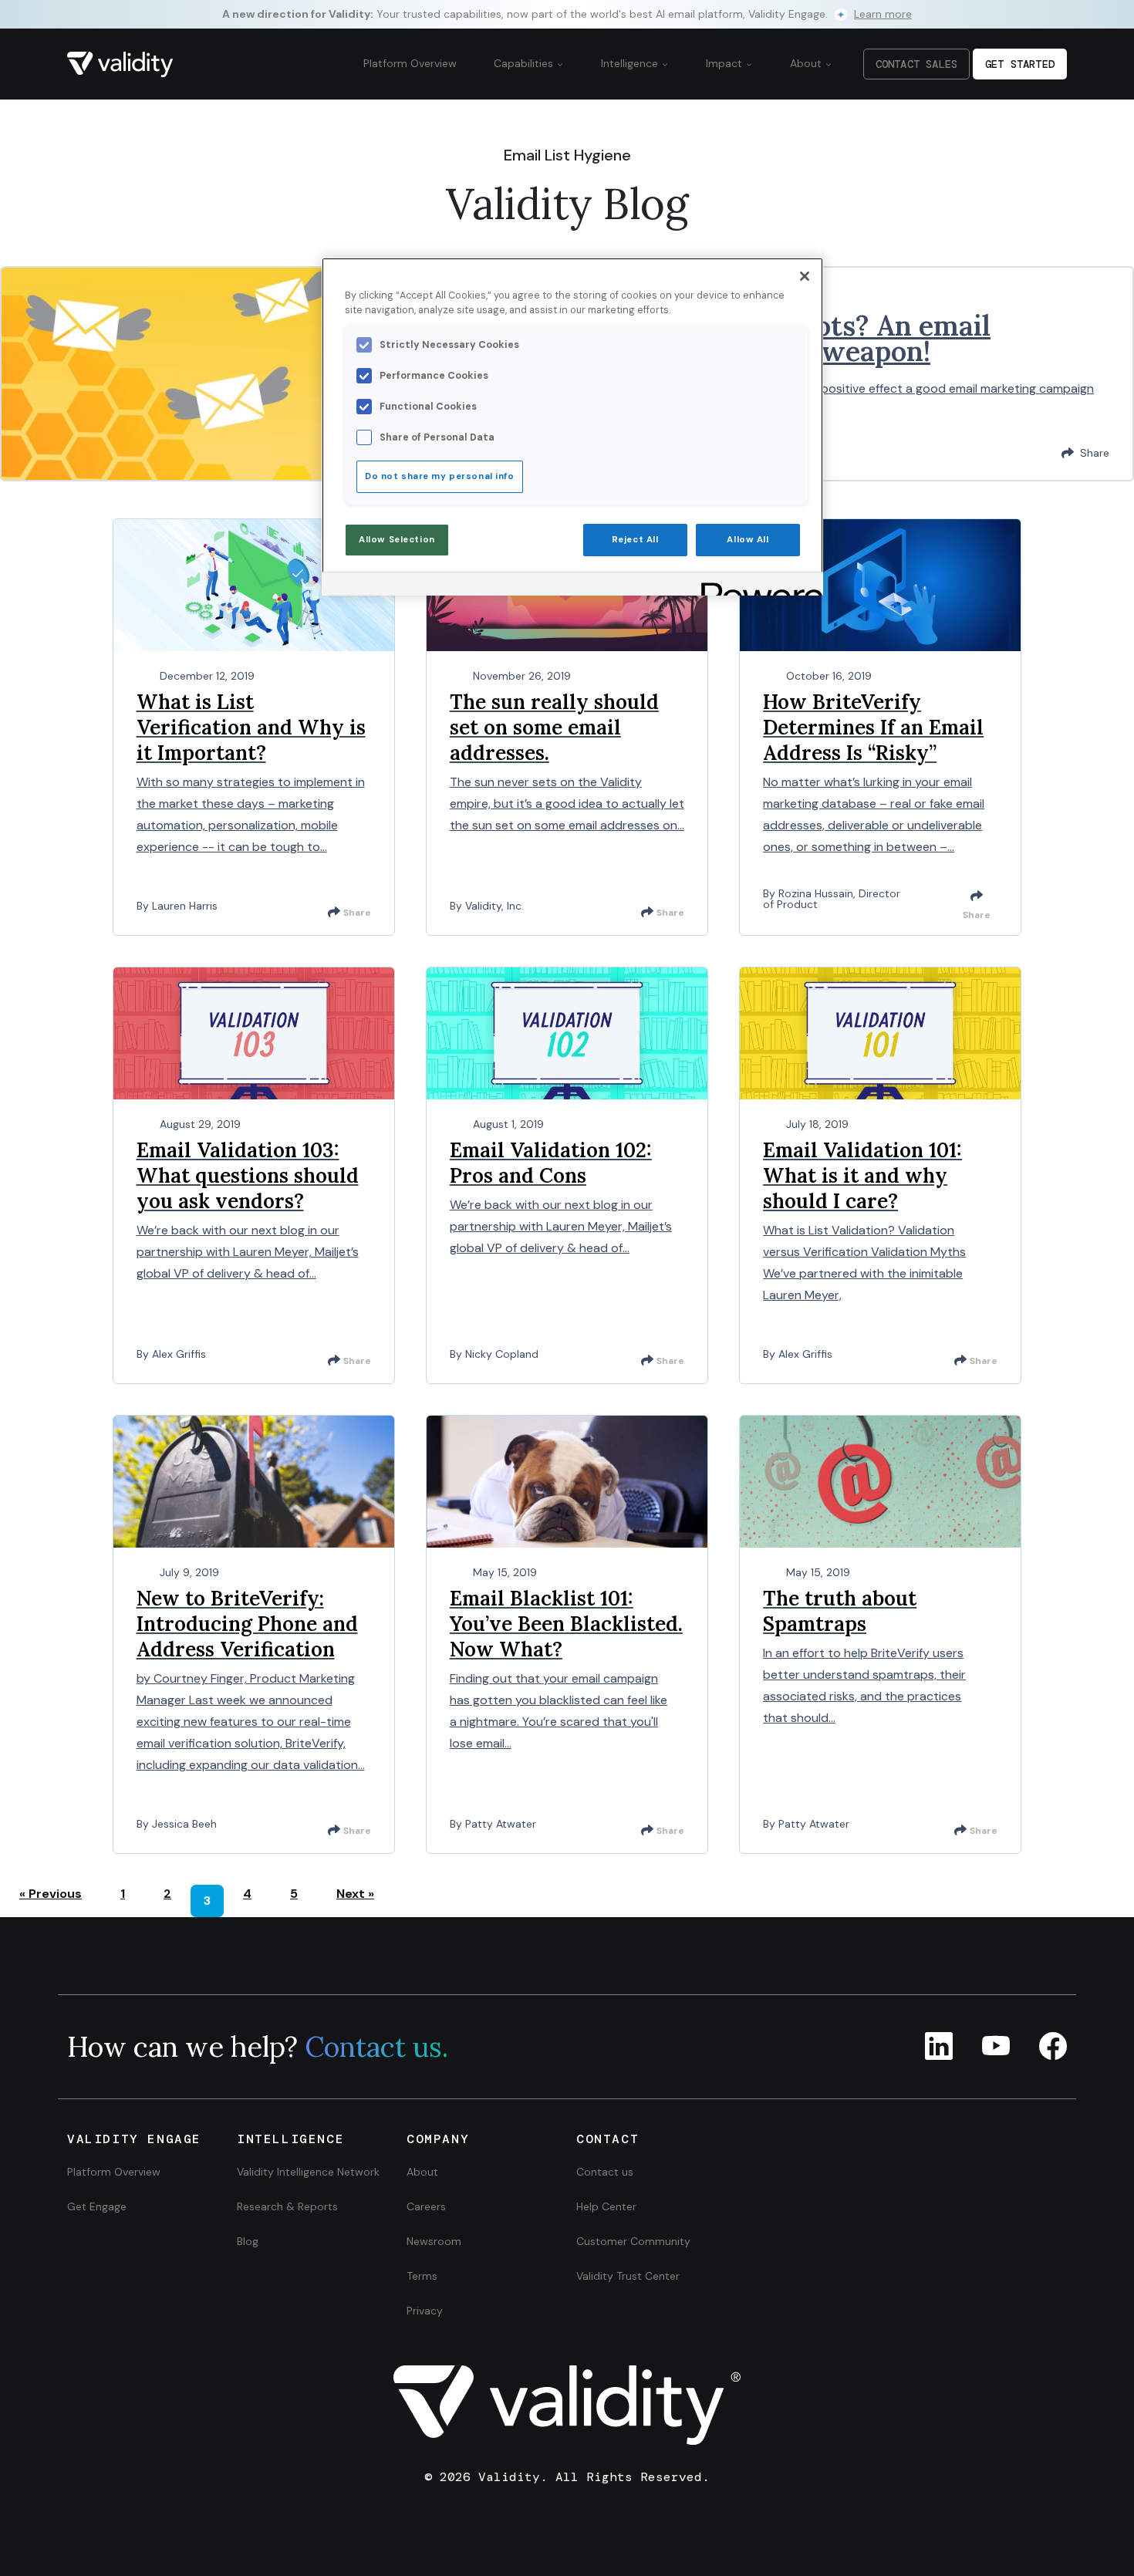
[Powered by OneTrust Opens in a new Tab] (757, 586)
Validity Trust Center (628, 2276)
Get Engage (97, 2206)
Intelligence (631, 63)
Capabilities (525, 63)
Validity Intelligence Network (308, 2172)
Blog (248, 2241)
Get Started (1020, 64)
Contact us (605, 2172)
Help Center (606, 2206)
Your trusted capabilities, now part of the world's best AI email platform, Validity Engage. (567, 14)
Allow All (748, 540)
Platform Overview (410, 63)
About (807, 63)
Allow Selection (397, 540)
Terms (422, 2276)
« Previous (51, 1894)
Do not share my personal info (440, 476)
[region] (572, 427)
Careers (426, 2206)
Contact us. (376, 2047)
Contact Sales (916, 64)
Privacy (425, 2311)
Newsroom (434, 2241)
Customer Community (633, 2241)
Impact (726, 63)
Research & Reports (287, 2206)
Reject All (635, 540)
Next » (355, 1894)
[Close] (805, 276)
